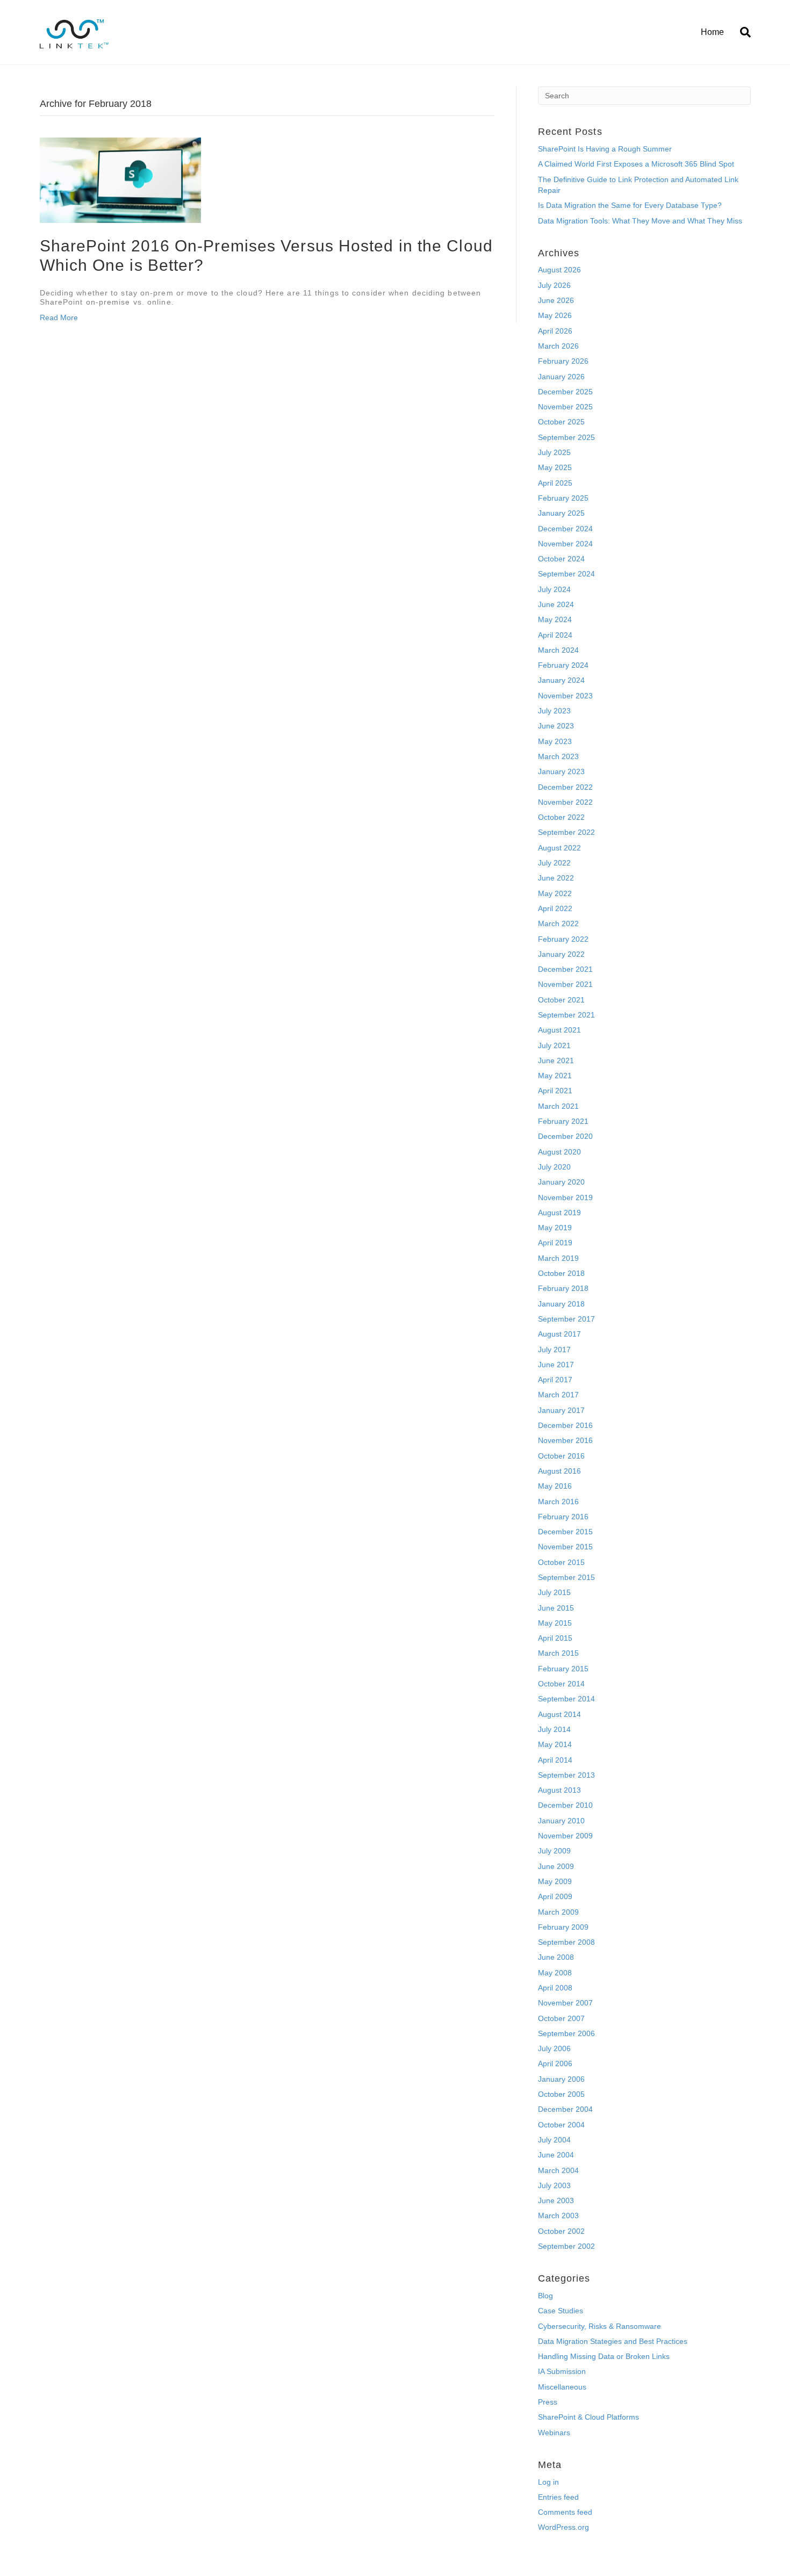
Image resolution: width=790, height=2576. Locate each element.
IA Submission (562, 2371)
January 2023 (561, 771)
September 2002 (566, 2246)
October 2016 (561, 1456)
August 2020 (559, 1152)
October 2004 (561, 2125)
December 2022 (565, 787)
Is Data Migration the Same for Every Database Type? (630, 205)
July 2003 (554, 2185)
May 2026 (555, 315)
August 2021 (559, 1030)
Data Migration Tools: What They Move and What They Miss (640, 221)
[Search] (741, 32)
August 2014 (559, 1714)
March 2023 (558, 756)
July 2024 (554, 589)
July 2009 (554, 1851)
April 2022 (555, 908)
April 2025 (555, 483)
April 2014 (555, 1760)
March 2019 (558, 1258)
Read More (59, 318)
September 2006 (566, 2033)
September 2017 (566, 1319)
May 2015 (555, 1623)
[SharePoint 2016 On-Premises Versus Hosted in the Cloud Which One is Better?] (120, 179)
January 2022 (561, 954)
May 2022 (555, 893)
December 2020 (565, 1136)
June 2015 (556, 1608)
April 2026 (555, 331)
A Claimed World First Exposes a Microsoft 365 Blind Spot (636, 164)
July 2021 (554, 1045)
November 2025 (565, 407)
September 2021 (566, 1015)
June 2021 (556, 1060)
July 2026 (554, 285)
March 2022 (558, 923)
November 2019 (565, 1197)
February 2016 (563, 1517)
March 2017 (558, 1395)
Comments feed (565, 2512)
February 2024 (563, 665)
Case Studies (561, 2311)
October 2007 (561, 2018)
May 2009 (555, 1881)
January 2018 (561, 1304)
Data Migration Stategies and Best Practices (613, 2341)
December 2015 (565, 1532)
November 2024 (565, 544)
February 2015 (563, 1669)
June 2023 (556, 726)
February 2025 (563, 498)
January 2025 (561, 513)
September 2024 (566, 574)
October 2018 (561, 1273)
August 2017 (559, 1334)
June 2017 (556, 1365)
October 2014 (561, 1684)
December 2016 (565, 1425)
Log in (548, 2482)
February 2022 (563, 939)
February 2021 (563, 1121)
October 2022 (561, 817)
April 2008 (555, 1988)
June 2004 (556, 2155)
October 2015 (561, 1562)
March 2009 (558, 1912)
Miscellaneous (562, 2387)
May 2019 (555, 1228)
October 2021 (561, 1000)
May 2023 (555, 741)
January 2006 (561, 2079)
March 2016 (558, 1502)
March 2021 (558, 1106)
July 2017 (554, 1350)
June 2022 (556, 878)
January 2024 (561, 680)
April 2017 (555, 1380)
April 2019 (555, 1243)
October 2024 (561, 559)
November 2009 (565, 1836)
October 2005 (561, 2094)
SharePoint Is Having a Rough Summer (605, 149)
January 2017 (561, 1410)
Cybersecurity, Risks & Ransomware (599, 2326)
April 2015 (555, 1638)
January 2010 (561, 1821)
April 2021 (555, 1091)
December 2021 (565, 969)
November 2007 (565, 2003)
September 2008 (566, 1942)
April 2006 (555, 2063)
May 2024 (555, 619)
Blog (545, 2296)
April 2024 (555, 635)
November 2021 (565, 984)
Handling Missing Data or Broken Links (604, 2356)
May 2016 (555, 1486)
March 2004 (558, 2170)
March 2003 (558, 2216)
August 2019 (559, 1213)
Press (548, 2402)
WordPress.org (563, 2527)
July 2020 (554, 1167)
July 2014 (554, 1729)
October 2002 (561, 2231)
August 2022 (559, 848)
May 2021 (555, 1076)
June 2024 (556, 604)
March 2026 (558, 346)
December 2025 (565, 392)
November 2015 (565, 1547)
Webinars (554, 2433)
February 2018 (563, 1288)
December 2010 (565, 1805)
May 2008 (555, 1973)
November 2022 (565, 802)
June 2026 (556, 300)
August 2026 (559, 270)
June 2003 (556, 2200)
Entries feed (558, 2497)
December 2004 (565, 2109)
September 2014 (566, 1699)
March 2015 (558, 1653)
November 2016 (565, 1440)
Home (712, 32)
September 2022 (566, 832)
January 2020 (561, 1182)
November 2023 (565, 696)
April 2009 (555, 1896)
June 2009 (556, 1866)
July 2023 (554, 711)
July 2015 (554, 1592)
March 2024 (558, 650)
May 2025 (555, 467)
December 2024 (565, 529)
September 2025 (566, 437)
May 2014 (555, 1744)
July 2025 (554, 452)
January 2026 (561, 377)
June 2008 (556, 1957)
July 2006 (554, 2048)
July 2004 (554, 2140)
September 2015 (566, 1577)
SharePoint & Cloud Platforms (588, 2417)
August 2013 (559, 1790)
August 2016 (559, 1471)
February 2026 (563, 361)
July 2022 (554, 863)
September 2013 (566, 1775)
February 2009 (563, 1927)
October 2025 (561, 422)
